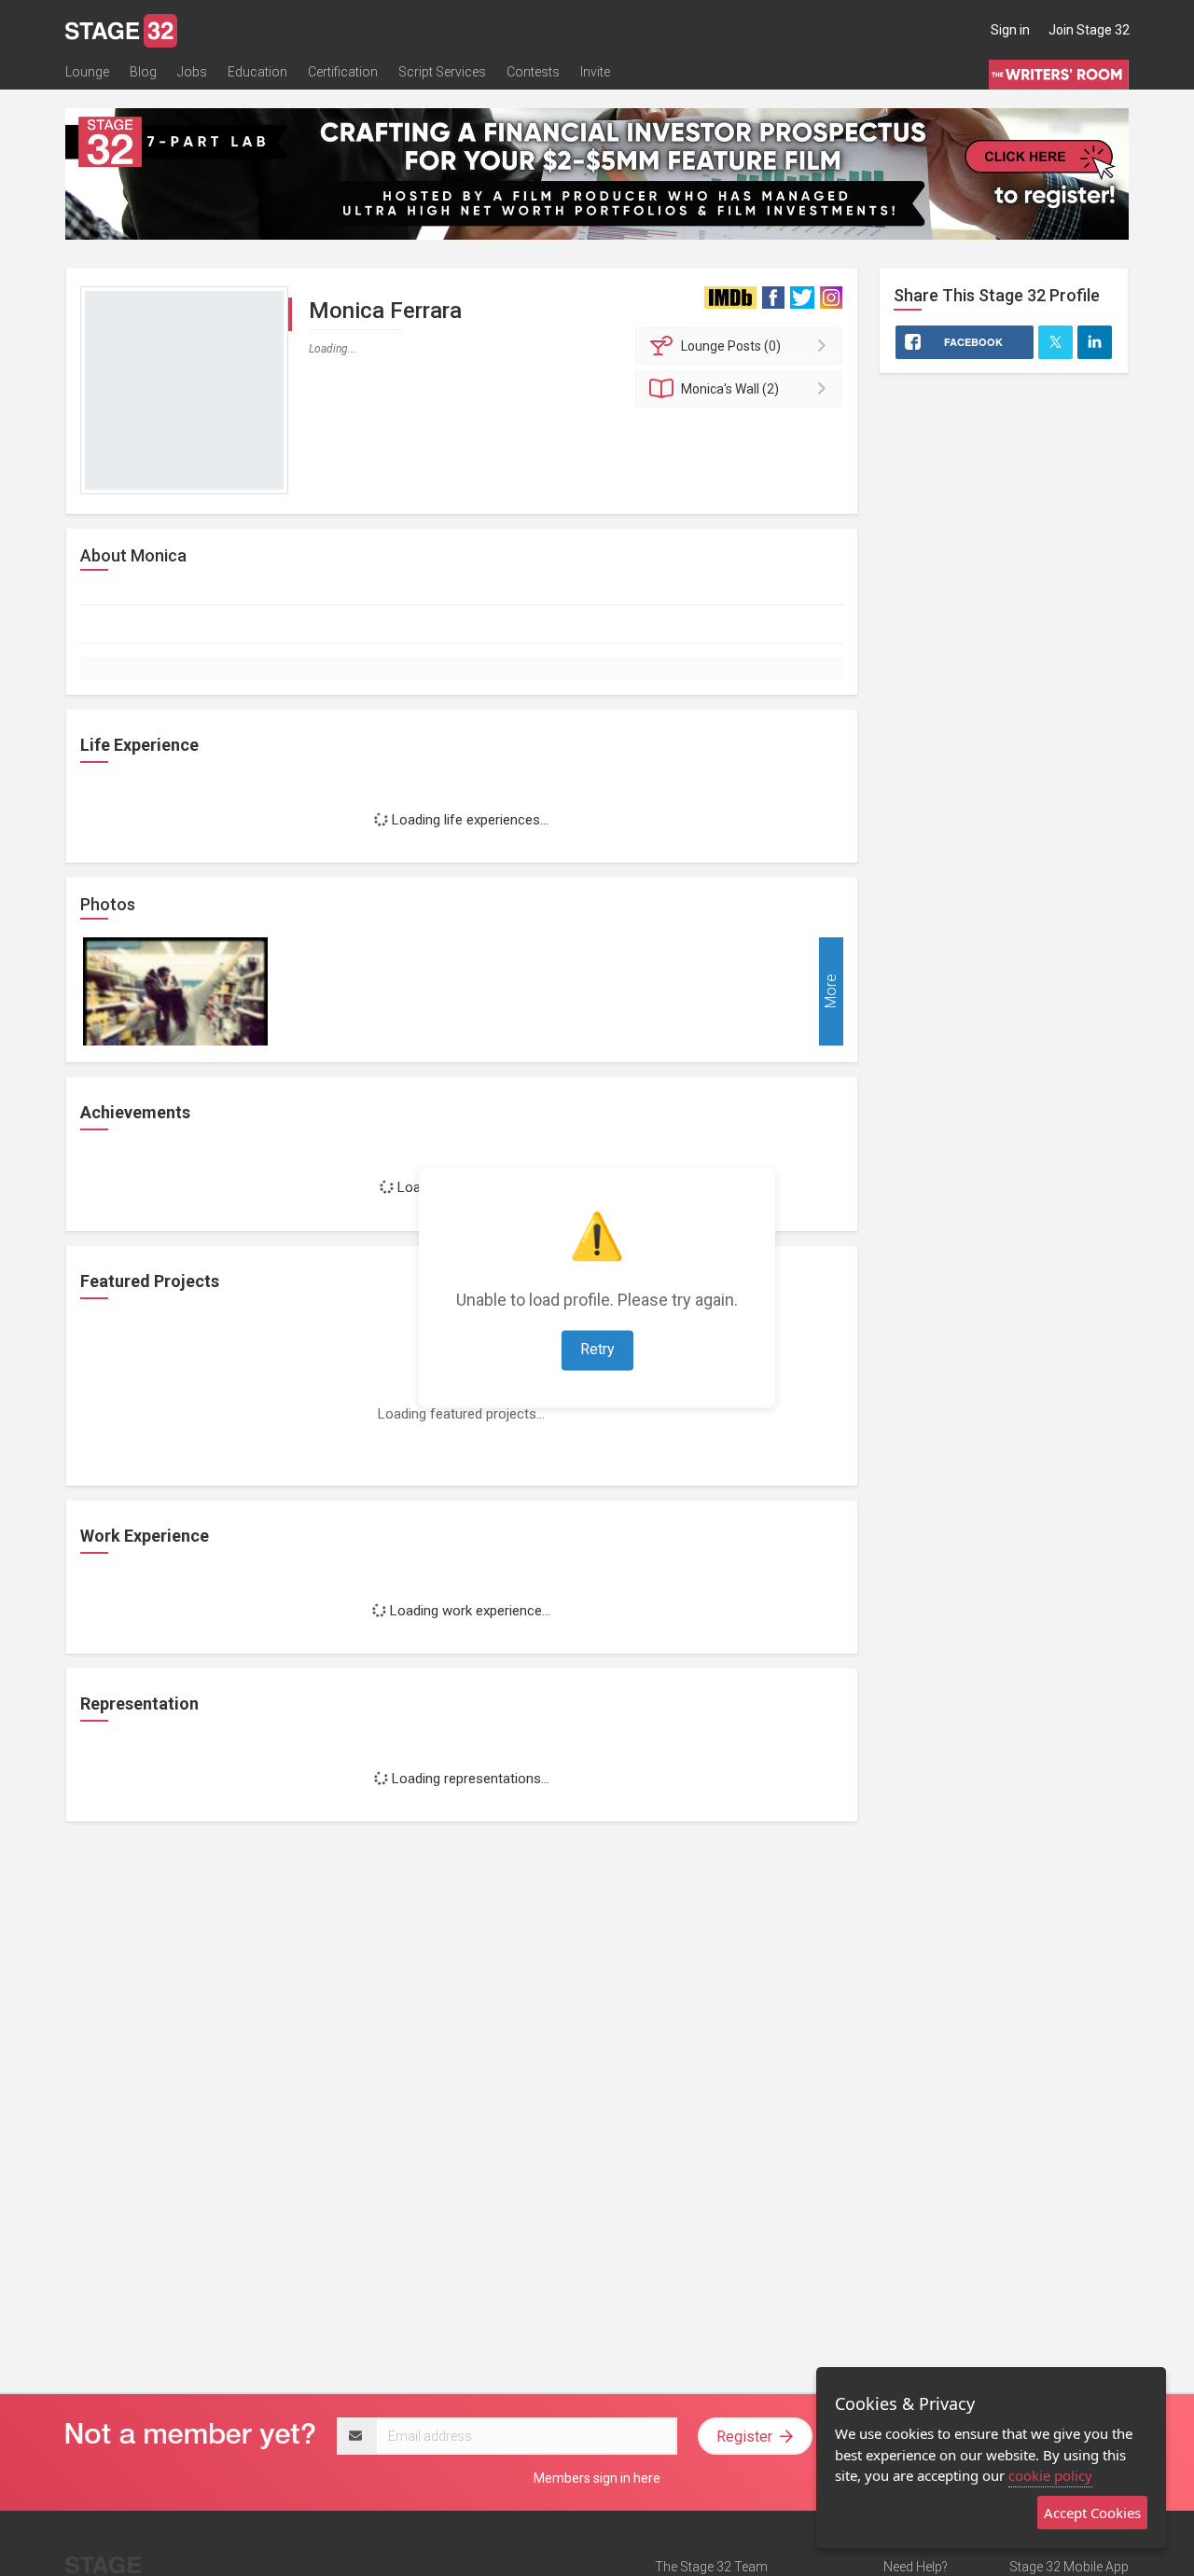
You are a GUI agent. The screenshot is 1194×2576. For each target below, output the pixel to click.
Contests (533, 72)
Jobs (192, 72)
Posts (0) (731, 346)
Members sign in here (597, 2478)
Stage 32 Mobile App (1069, 2567)
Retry (597, 1350)
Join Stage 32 (1089, 30)
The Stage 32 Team (711, 2567)
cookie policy (1050, 2475)
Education (257, 72)
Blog (143, 72)
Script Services (442, 72)
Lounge (87, 72)
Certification (343, 72)
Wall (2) (730, 389)
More (831, 992)
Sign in (1010, 30)
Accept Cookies (1092, 2513)
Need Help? (916, 2567)
